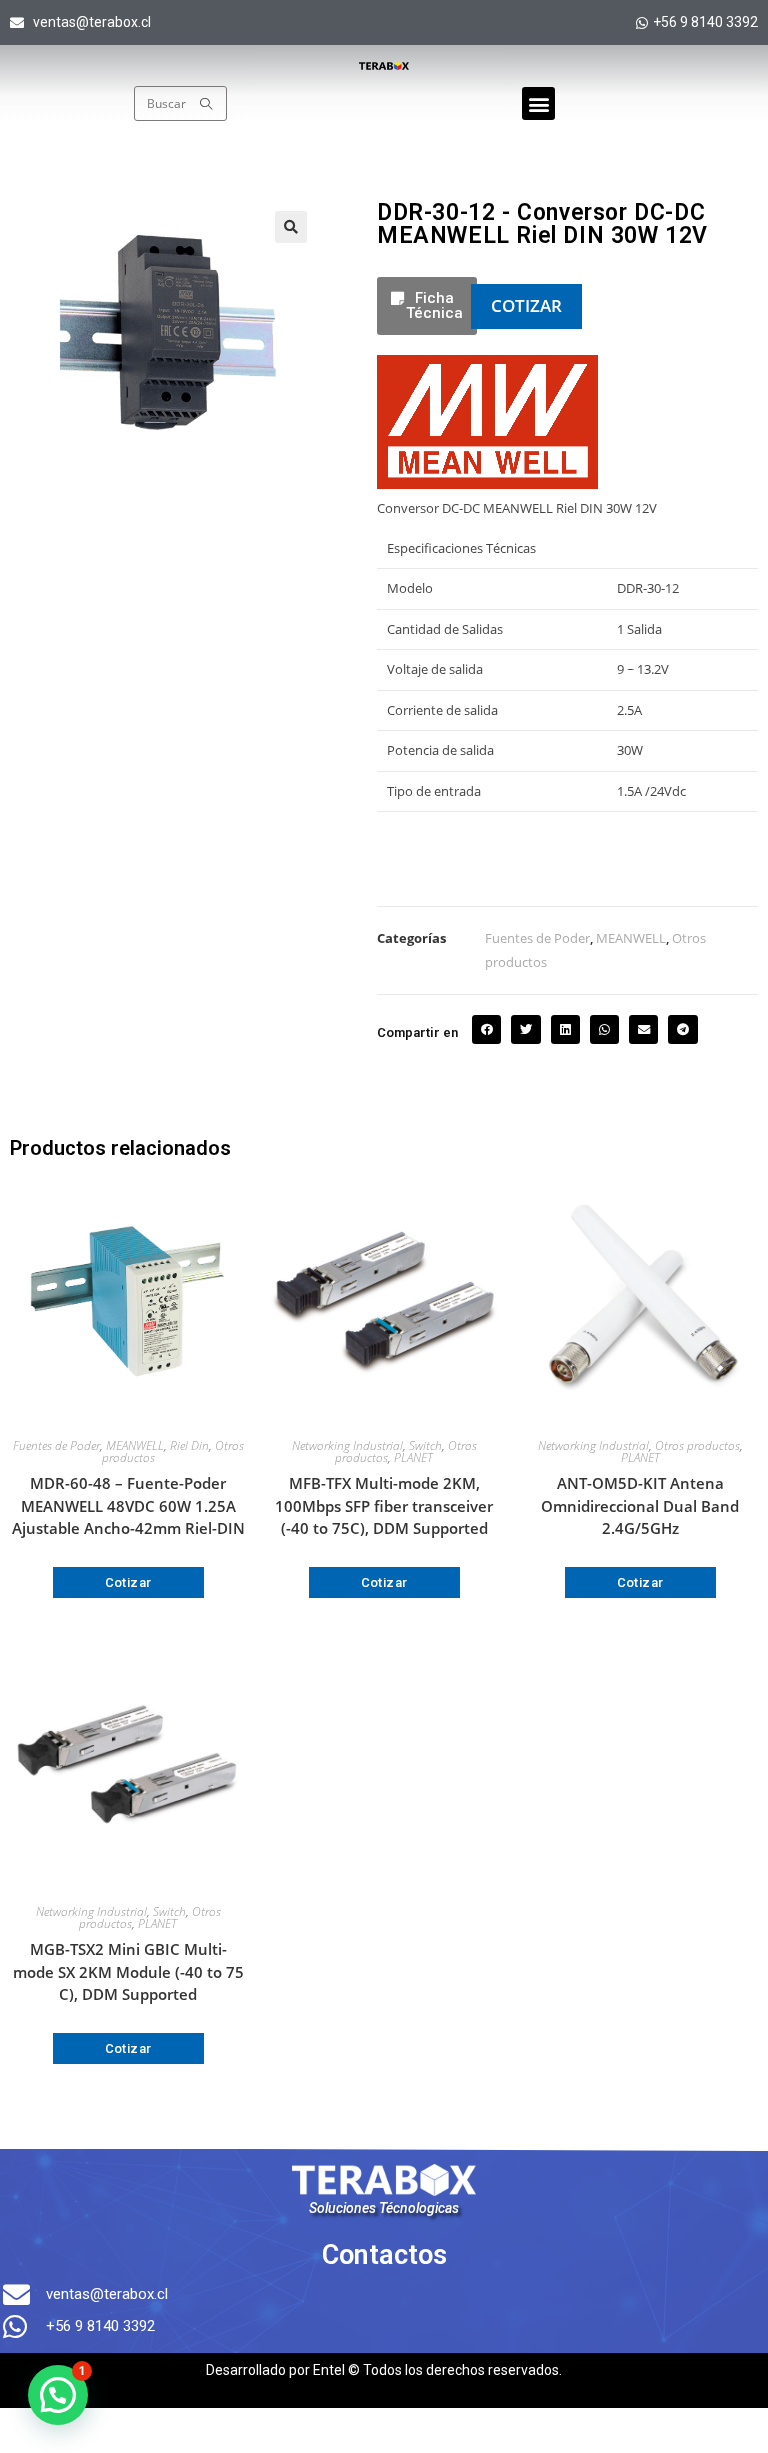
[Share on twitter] (525, 1029)
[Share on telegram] (682, 1029)
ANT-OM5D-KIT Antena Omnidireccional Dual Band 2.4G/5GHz (640, 1505)
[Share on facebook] (486, 1029)
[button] (538, 103)
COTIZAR (526, 305)
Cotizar (128, 1582)
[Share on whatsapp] (604, 1029)
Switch (425, 1445)
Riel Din (189, 1445)
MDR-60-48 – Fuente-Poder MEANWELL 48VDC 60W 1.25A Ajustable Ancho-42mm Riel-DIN (128, 1505)
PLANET (413, 1457)
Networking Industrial (347, 1445)
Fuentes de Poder (537, 938)
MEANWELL (631, 938)
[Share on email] (643, 1029)
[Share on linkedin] (565, 1029)
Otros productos (697, 1445)
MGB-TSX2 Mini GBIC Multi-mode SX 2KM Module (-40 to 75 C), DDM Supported (128, 1971)
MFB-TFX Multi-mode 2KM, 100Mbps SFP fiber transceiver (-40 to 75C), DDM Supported (384, 1505)
